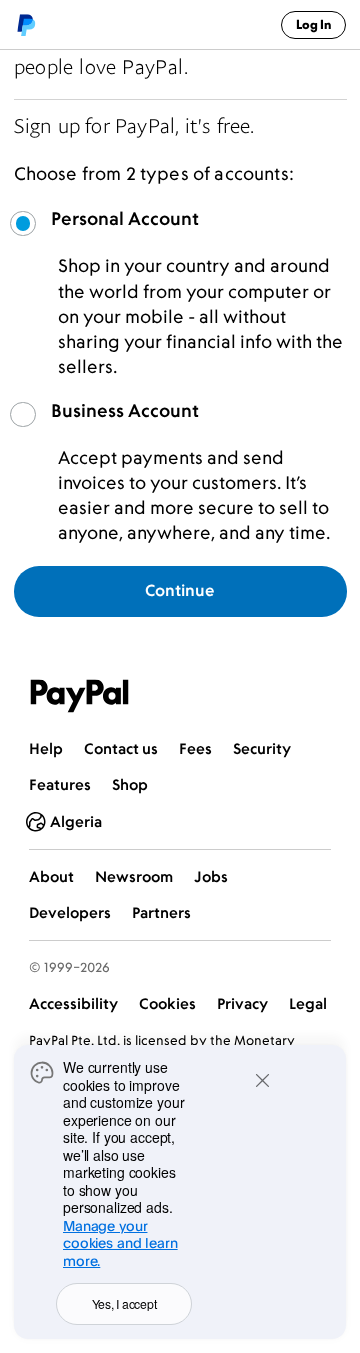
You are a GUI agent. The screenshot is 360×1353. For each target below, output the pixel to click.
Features (60, 784)
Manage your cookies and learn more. (120, 1243)
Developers (70, 912)
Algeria (76, 821)
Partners (161, 912)
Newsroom (134, 876)
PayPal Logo (80, 696)
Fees (195, 748)
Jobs (211, 876)
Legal (308, 1003)
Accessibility (73, 1003)
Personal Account (125, 219)
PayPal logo (25, 24)
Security (262, 748)
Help (46, 748)
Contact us (121, 748)
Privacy (242, 1003)
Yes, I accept (124, 1303)
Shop (130, 784)
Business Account (125, 411)
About (51, 876)
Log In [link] (313, 24)
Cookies (167, 1003)
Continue (180, 590)
